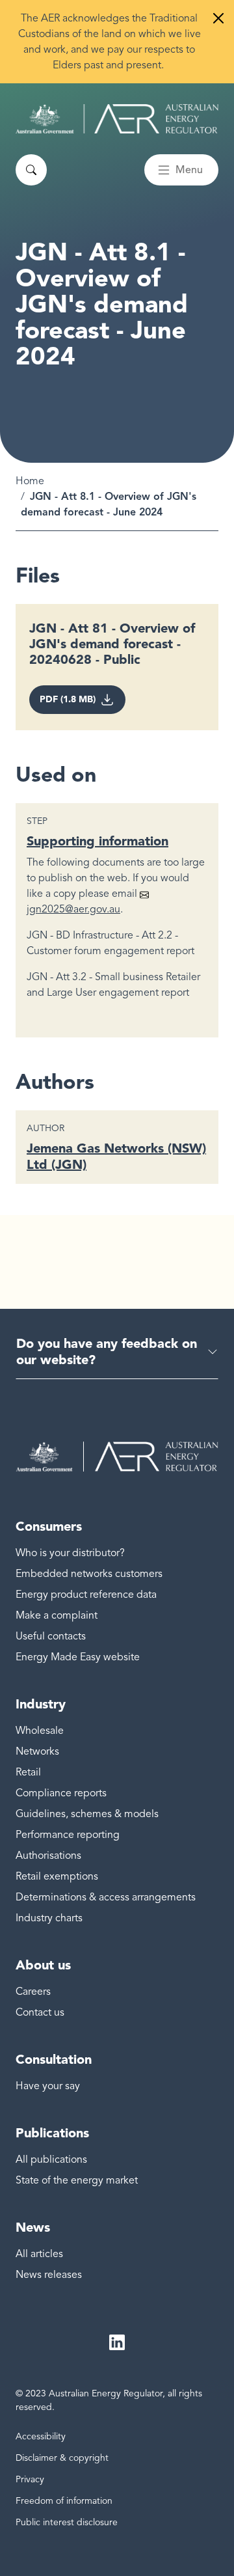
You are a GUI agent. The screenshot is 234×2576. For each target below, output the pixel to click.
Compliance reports (61, 1793)
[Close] (218, 18)
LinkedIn (117, 2342)
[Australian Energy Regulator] (117, 119)
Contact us (40, 2012)
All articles (39, 2254)
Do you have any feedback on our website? (107, 1351)
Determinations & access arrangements (106, 1897)
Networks (37, 1751)
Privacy (30, 2479)
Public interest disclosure (67, 2522)
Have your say (48, 2086)
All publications (51, 2159)
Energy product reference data (86, 1595)
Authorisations (48, 1856)
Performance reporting (68, 1835)
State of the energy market (77, 2180)
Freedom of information (64, 2501)
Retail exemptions (57, 1876)
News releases (49, 2275)
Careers (33, 1992)
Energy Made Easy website (78, 1657)
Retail (28, 1772)
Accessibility (41, 2436)
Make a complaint (57, 1615)
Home (30, 481)
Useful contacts (51, 1636)
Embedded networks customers (89, 1574)
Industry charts (49, 1918)
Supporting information (97, 841)
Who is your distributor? (70, 1553)
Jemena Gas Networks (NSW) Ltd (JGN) (116, 1156)
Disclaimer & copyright (62, 2458)
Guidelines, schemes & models (87, 1814)
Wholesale (40, 1731)
